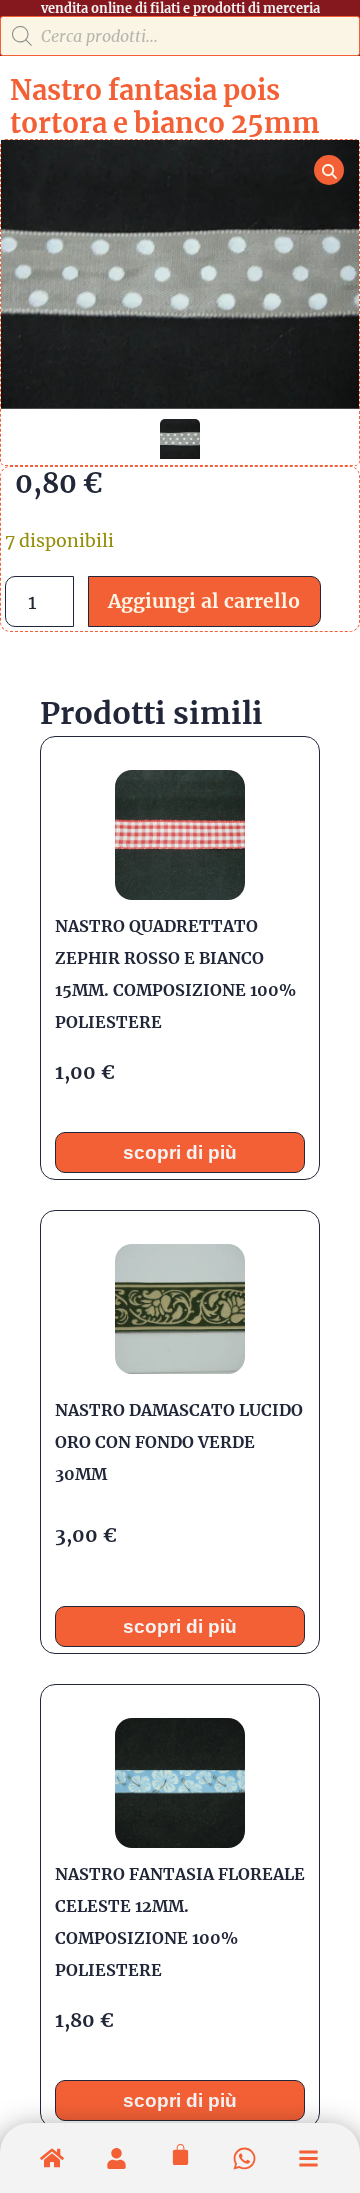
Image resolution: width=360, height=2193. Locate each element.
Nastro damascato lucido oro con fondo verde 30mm (179, 1442)
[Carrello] (180, 2154)
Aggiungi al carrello (204, 601)
